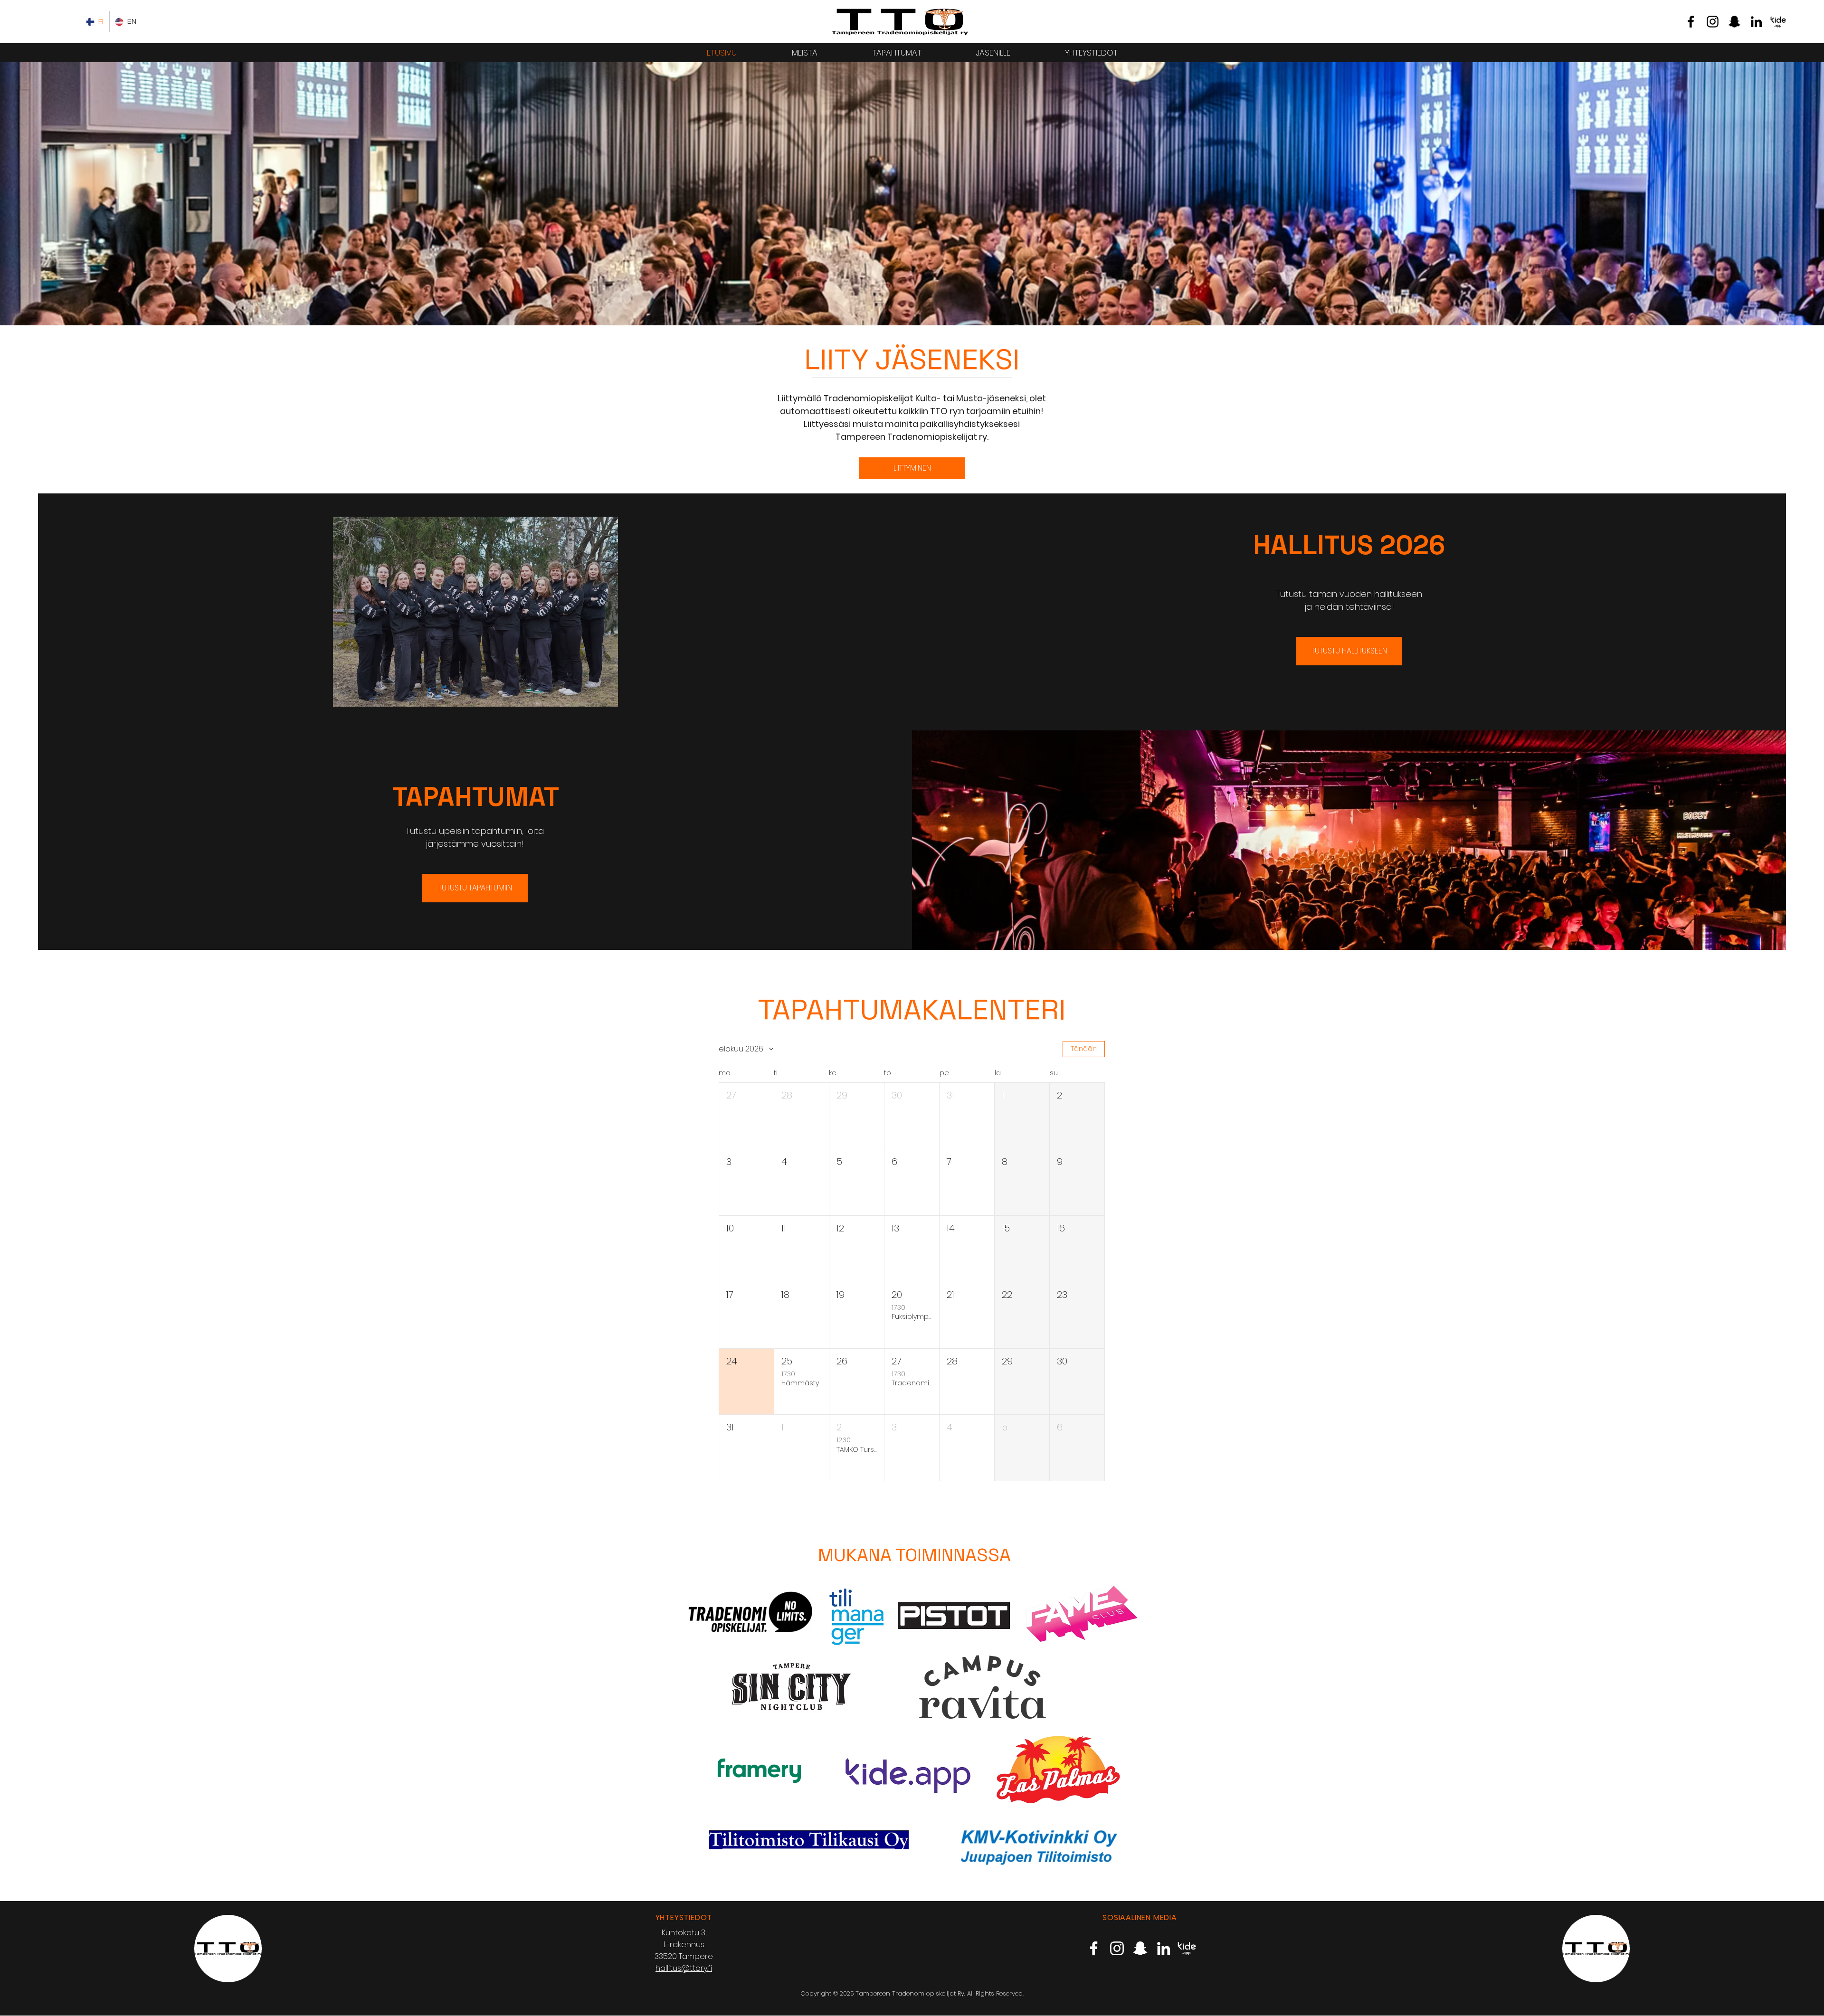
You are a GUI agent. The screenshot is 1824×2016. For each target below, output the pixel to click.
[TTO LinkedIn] (1756, 22)
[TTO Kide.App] (1778, 22)
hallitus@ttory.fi (684, 1968)
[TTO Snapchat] (1734, 22)
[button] (746, 1116)
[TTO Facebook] (1691, 22)
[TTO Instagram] (1713, 22)
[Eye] (900, 22)
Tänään (1084, 1049)
